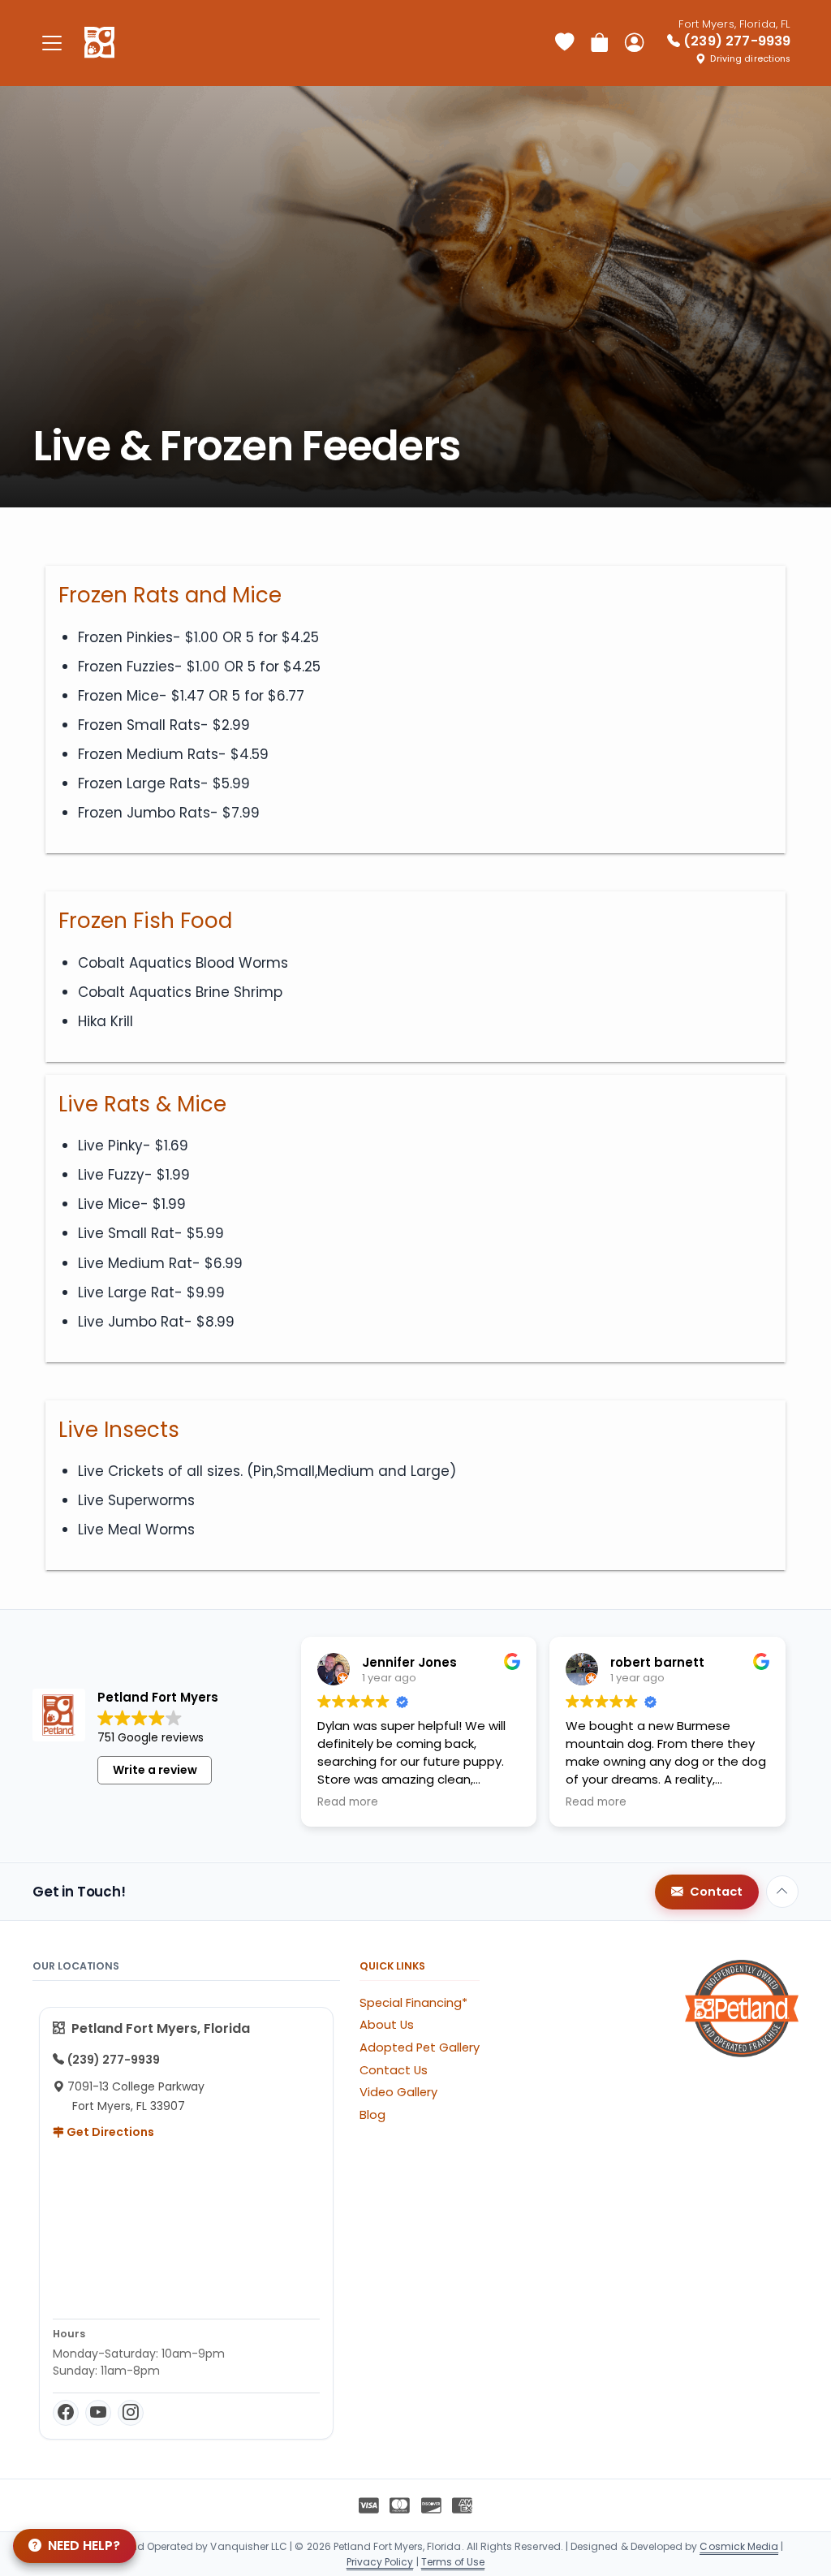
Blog (372, 2115)
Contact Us (394, 2070)
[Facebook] (66, 2413)
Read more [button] (348, 1802)
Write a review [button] (155, 1770)
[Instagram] (131, 2413)
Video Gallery (398, 2092)
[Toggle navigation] (52, 43)
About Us (387, 2025)
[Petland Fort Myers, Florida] (99, 43)
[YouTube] (98, 2413)
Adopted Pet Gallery (420, 2047)
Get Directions (109, 2132)
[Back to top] (782, 1892)
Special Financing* (413, 2003)
